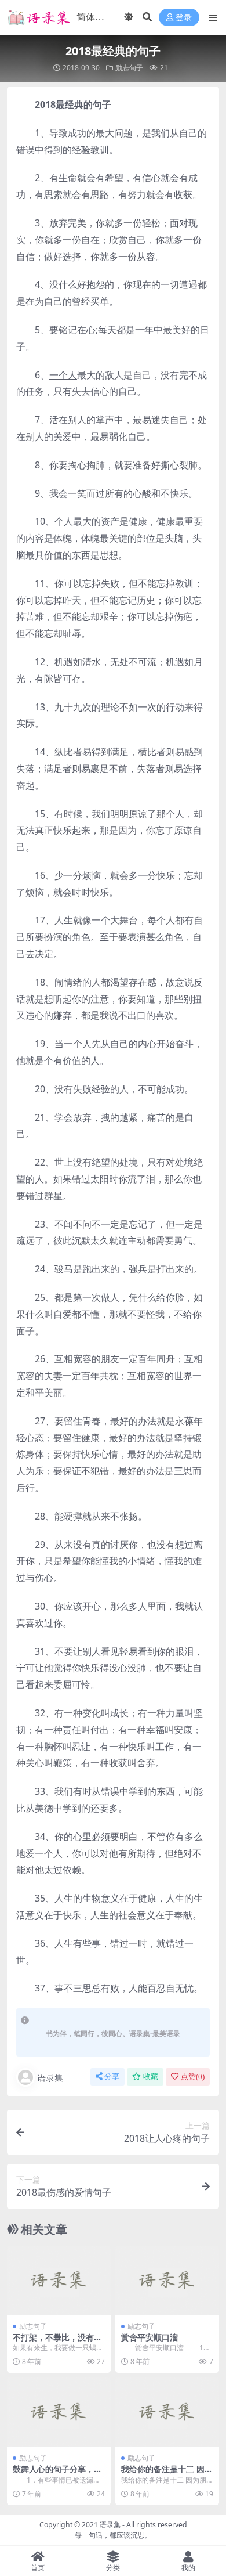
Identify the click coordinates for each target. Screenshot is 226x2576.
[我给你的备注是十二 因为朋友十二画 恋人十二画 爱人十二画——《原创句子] (167, 2412)
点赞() (193, 2077)
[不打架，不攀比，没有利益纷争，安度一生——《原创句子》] (59, 2280)
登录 (184, 18)
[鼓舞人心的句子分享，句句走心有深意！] (59, 2412)
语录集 (50, 2077)
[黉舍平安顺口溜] (167, 2280)
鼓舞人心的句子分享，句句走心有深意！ (57, 2474)
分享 (112, 2077)
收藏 (151, 2077)
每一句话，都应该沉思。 (113, 2535)
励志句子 (129, 68)
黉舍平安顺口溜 (150, 2337)
